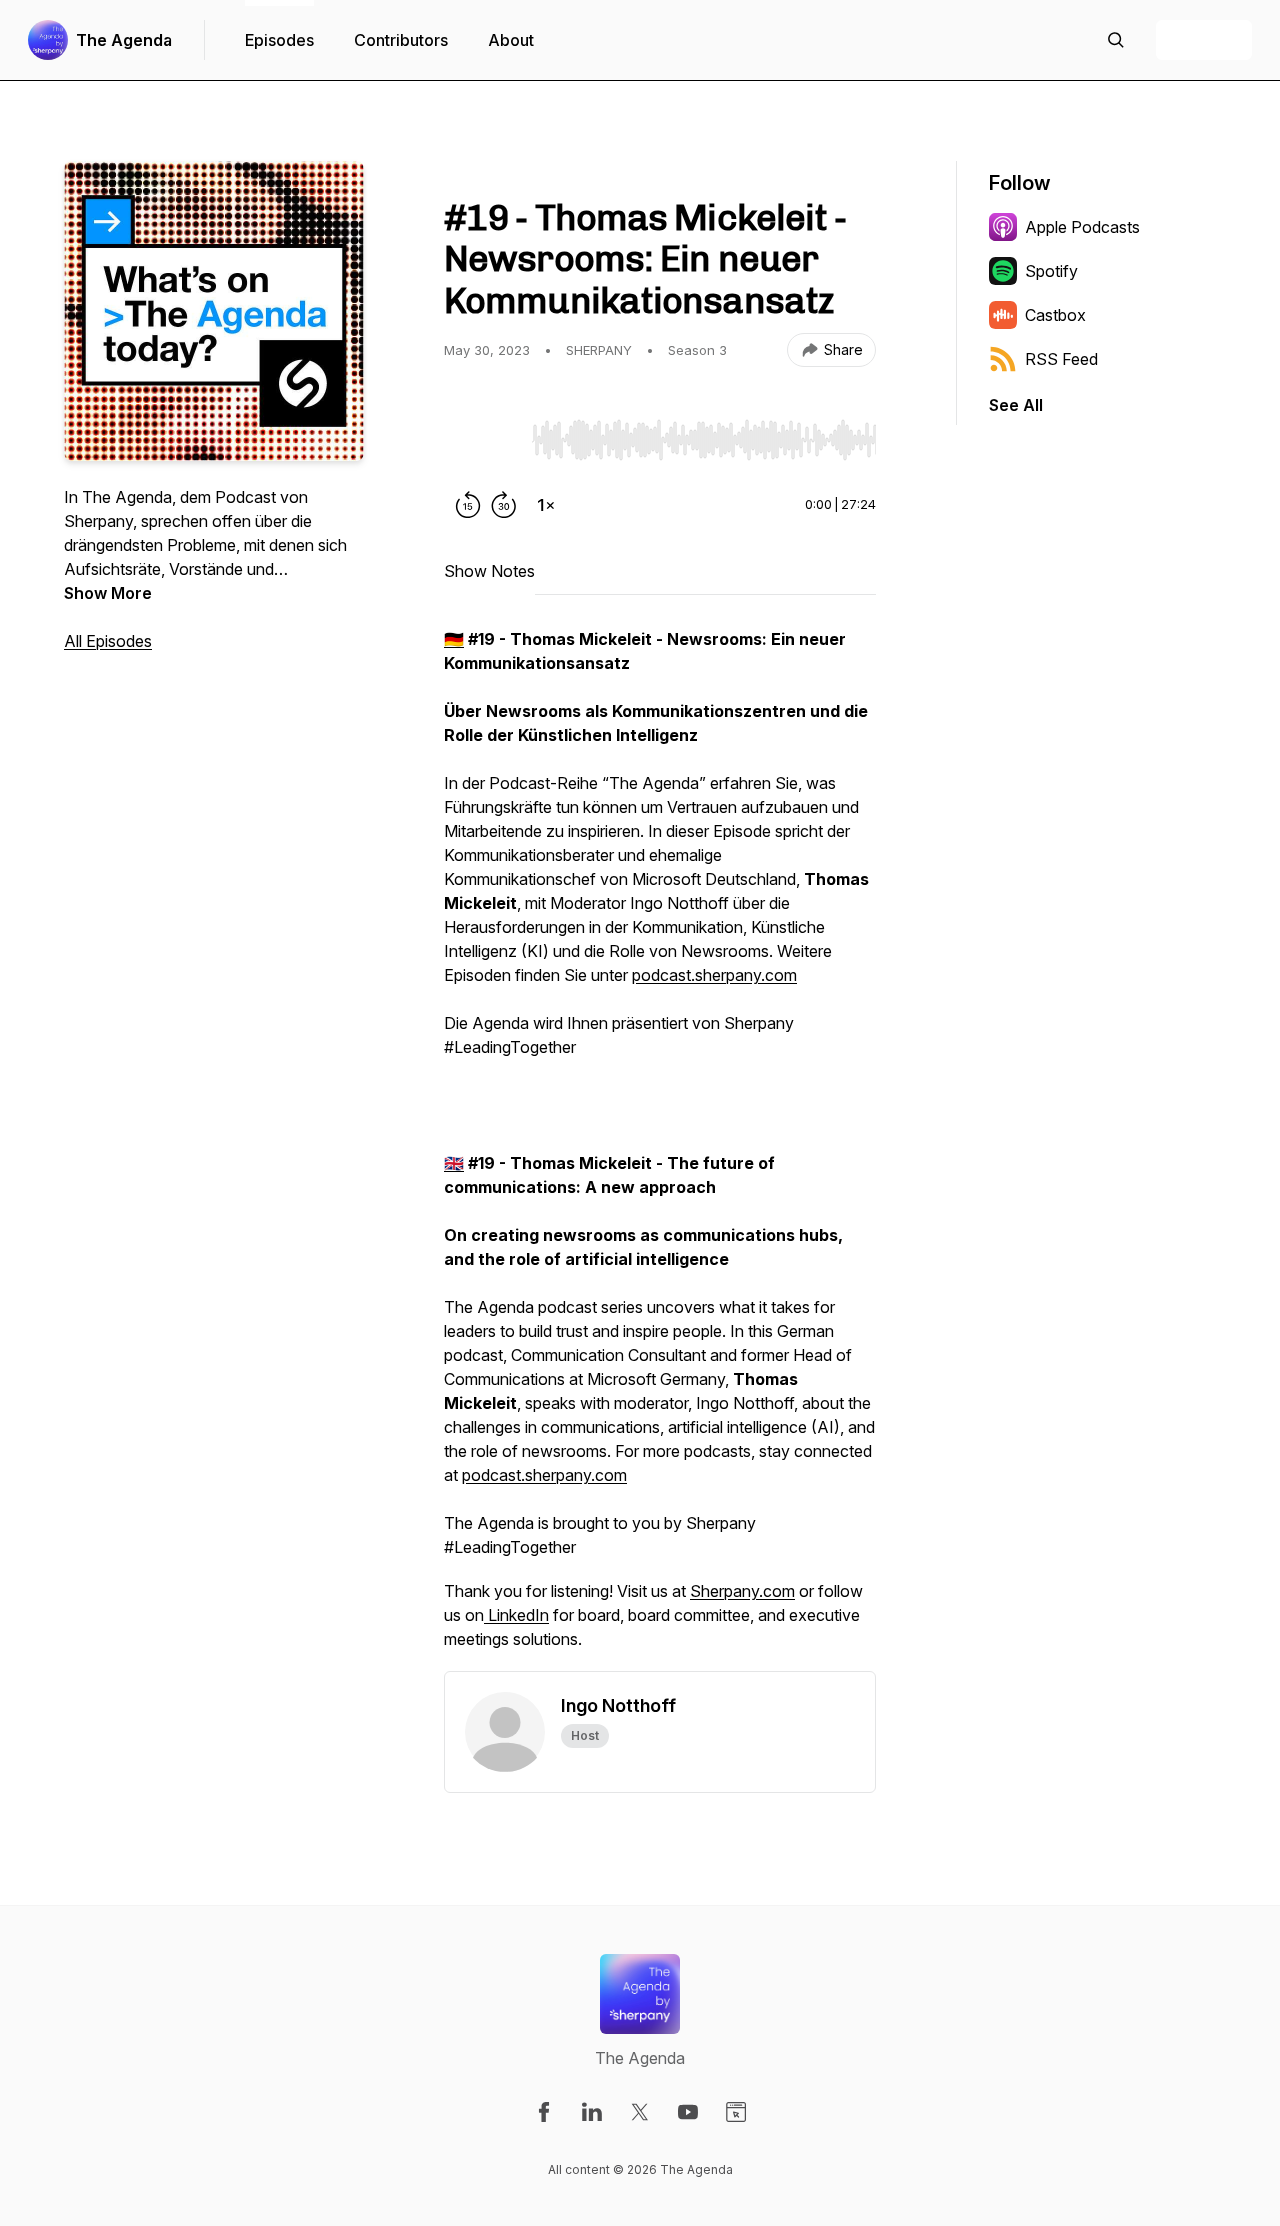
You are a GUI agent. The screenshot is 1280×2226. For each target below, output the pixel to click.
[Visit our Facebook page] (544, 2112)
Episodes (279, 40)
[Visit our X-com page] (640, 2112)
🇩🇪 (454, 639)
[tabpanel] (660, 1149)
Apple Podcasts (1082, 227)
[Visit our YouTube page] (688, 2112)
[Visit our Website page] (736, 2112)
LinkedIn (516, 1615)
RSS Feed (1061, 359)
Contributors (401, 40)
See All (1016, 405)
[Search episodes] (1116, 40)
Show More (108, 593)
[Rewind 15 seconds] (468, 505)
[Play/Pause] (484, 439)
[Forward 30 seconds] (504, 505)
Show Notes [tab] (489, 571)
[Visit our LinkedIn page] (592, 2112)
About (511, 40)
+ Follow (1204, 40)
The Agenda (124, 40)
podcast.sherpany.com (714, 975)
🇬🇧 (454, 1163)
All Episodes (108, 641)
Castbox (1055, 315)
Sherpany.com (742, 1591)
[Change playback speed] (546, 505)
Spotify (1051, 271)
